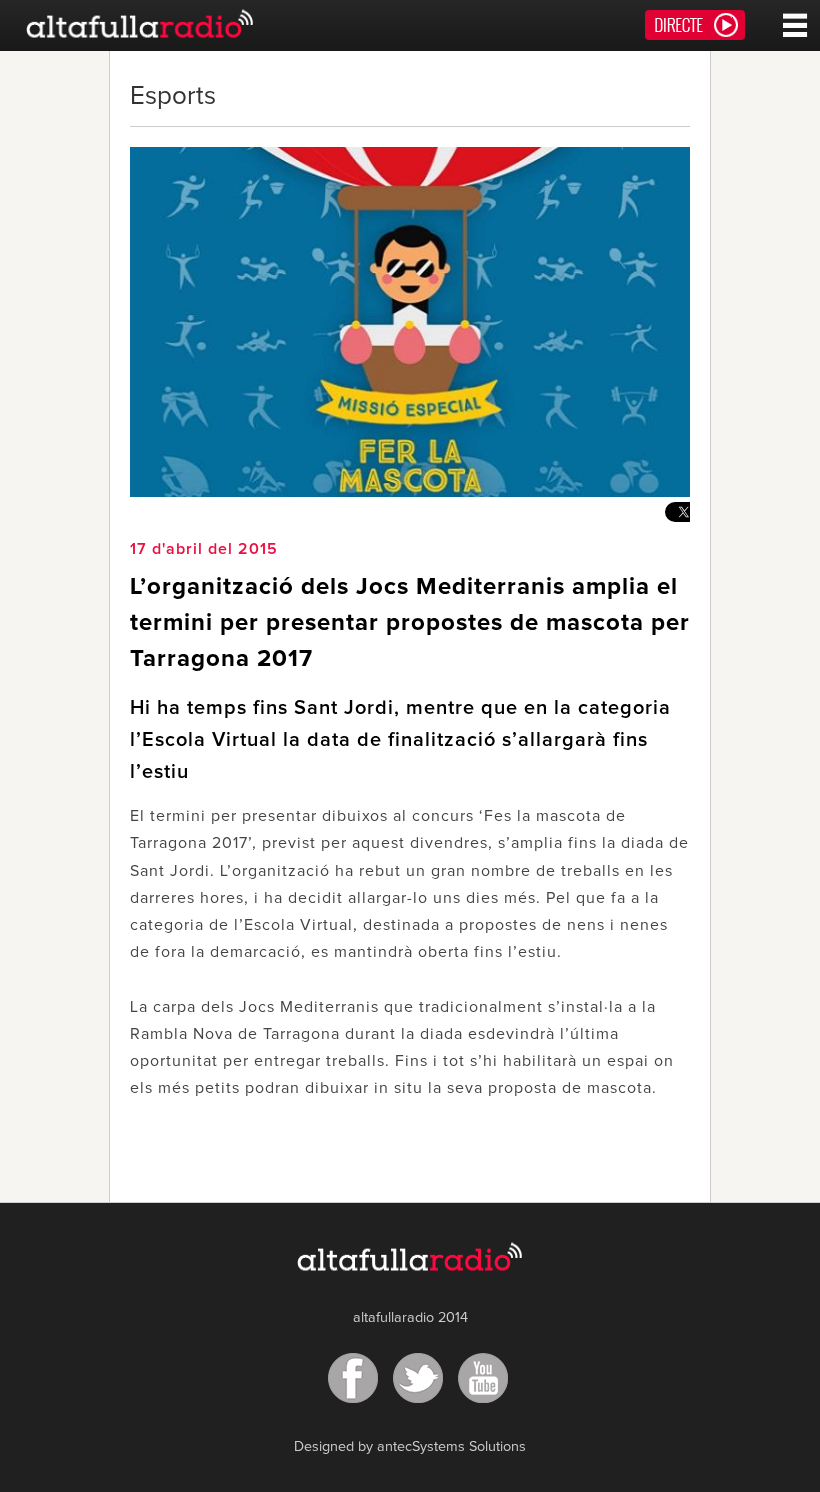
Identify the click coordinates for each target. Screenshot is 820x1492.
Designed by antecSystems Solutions (410, 1447)
